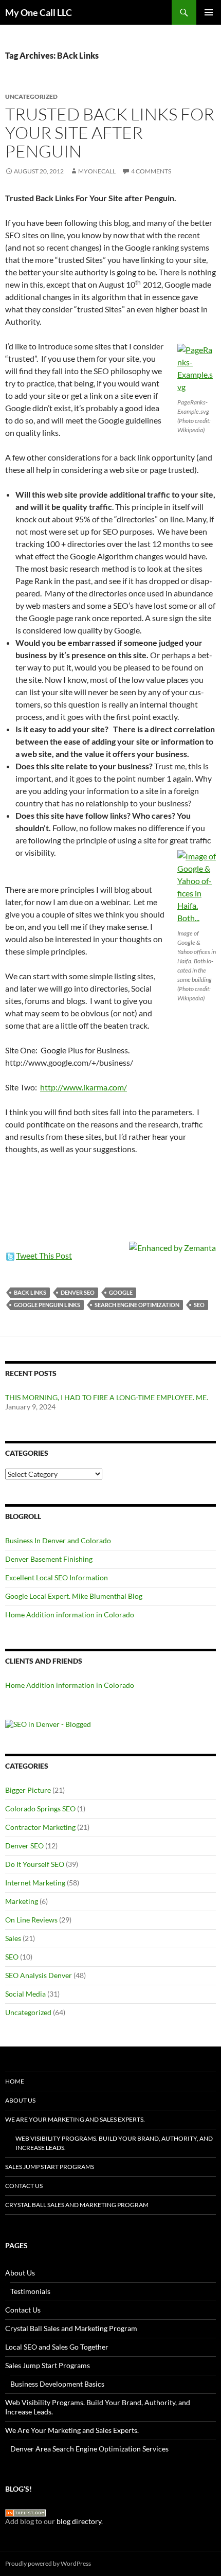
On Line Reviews (31, 1920)
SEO (199, 1305)
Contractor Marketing (40, 1827)
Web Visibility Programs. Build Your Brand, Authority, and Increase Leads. (114, 2143)
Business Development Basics (57, 2384)
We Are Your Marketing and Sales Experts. (75, 2119)
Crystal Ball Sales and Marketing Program (77, 2205)
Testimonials (30, 2291)
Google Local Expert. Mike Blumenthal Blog (74, 1596)
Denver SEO (78, 1292)
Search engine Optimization (137, 1305)
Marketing (22, 1901)
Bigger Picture (28, 1790)
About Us (20, 2100)
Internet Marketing (35, 1883)
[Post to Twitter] (10, 1255)
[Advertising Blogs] (26, 2512)
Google (121, 1292)
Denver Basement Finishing (49, 1559)
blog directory (79, 2521)
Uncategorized (28, 2012)
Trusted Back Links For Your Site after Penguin (110, 133)
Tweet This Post (44, 1255)
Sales (13, 1938)
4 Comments (151, 171)
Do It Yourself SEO (35, 1864)
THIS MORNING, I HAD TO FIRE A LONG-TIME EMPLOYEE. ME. (107, 1397)
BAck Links (30, 1292)
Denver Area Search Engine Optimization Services (89, 2449)
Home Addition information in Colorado (70, 1615)
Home (15, 2081)
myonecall (97, 171)
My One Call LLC (39, 12)
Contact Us (24, 2186)
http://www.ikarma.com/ (84, 1087)
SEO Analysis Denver (39, 1975)
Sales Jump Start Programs (50, 2167)
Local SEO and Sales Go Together (57, 2347)
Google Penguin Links (47, 1305)
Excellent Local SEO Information (57, 1577)
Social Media (25, 1994)
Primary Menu (209, 12)
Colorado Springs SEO (40, 1809)
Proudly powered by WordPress (48, 2563)
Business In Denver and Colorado (58, 1540)
